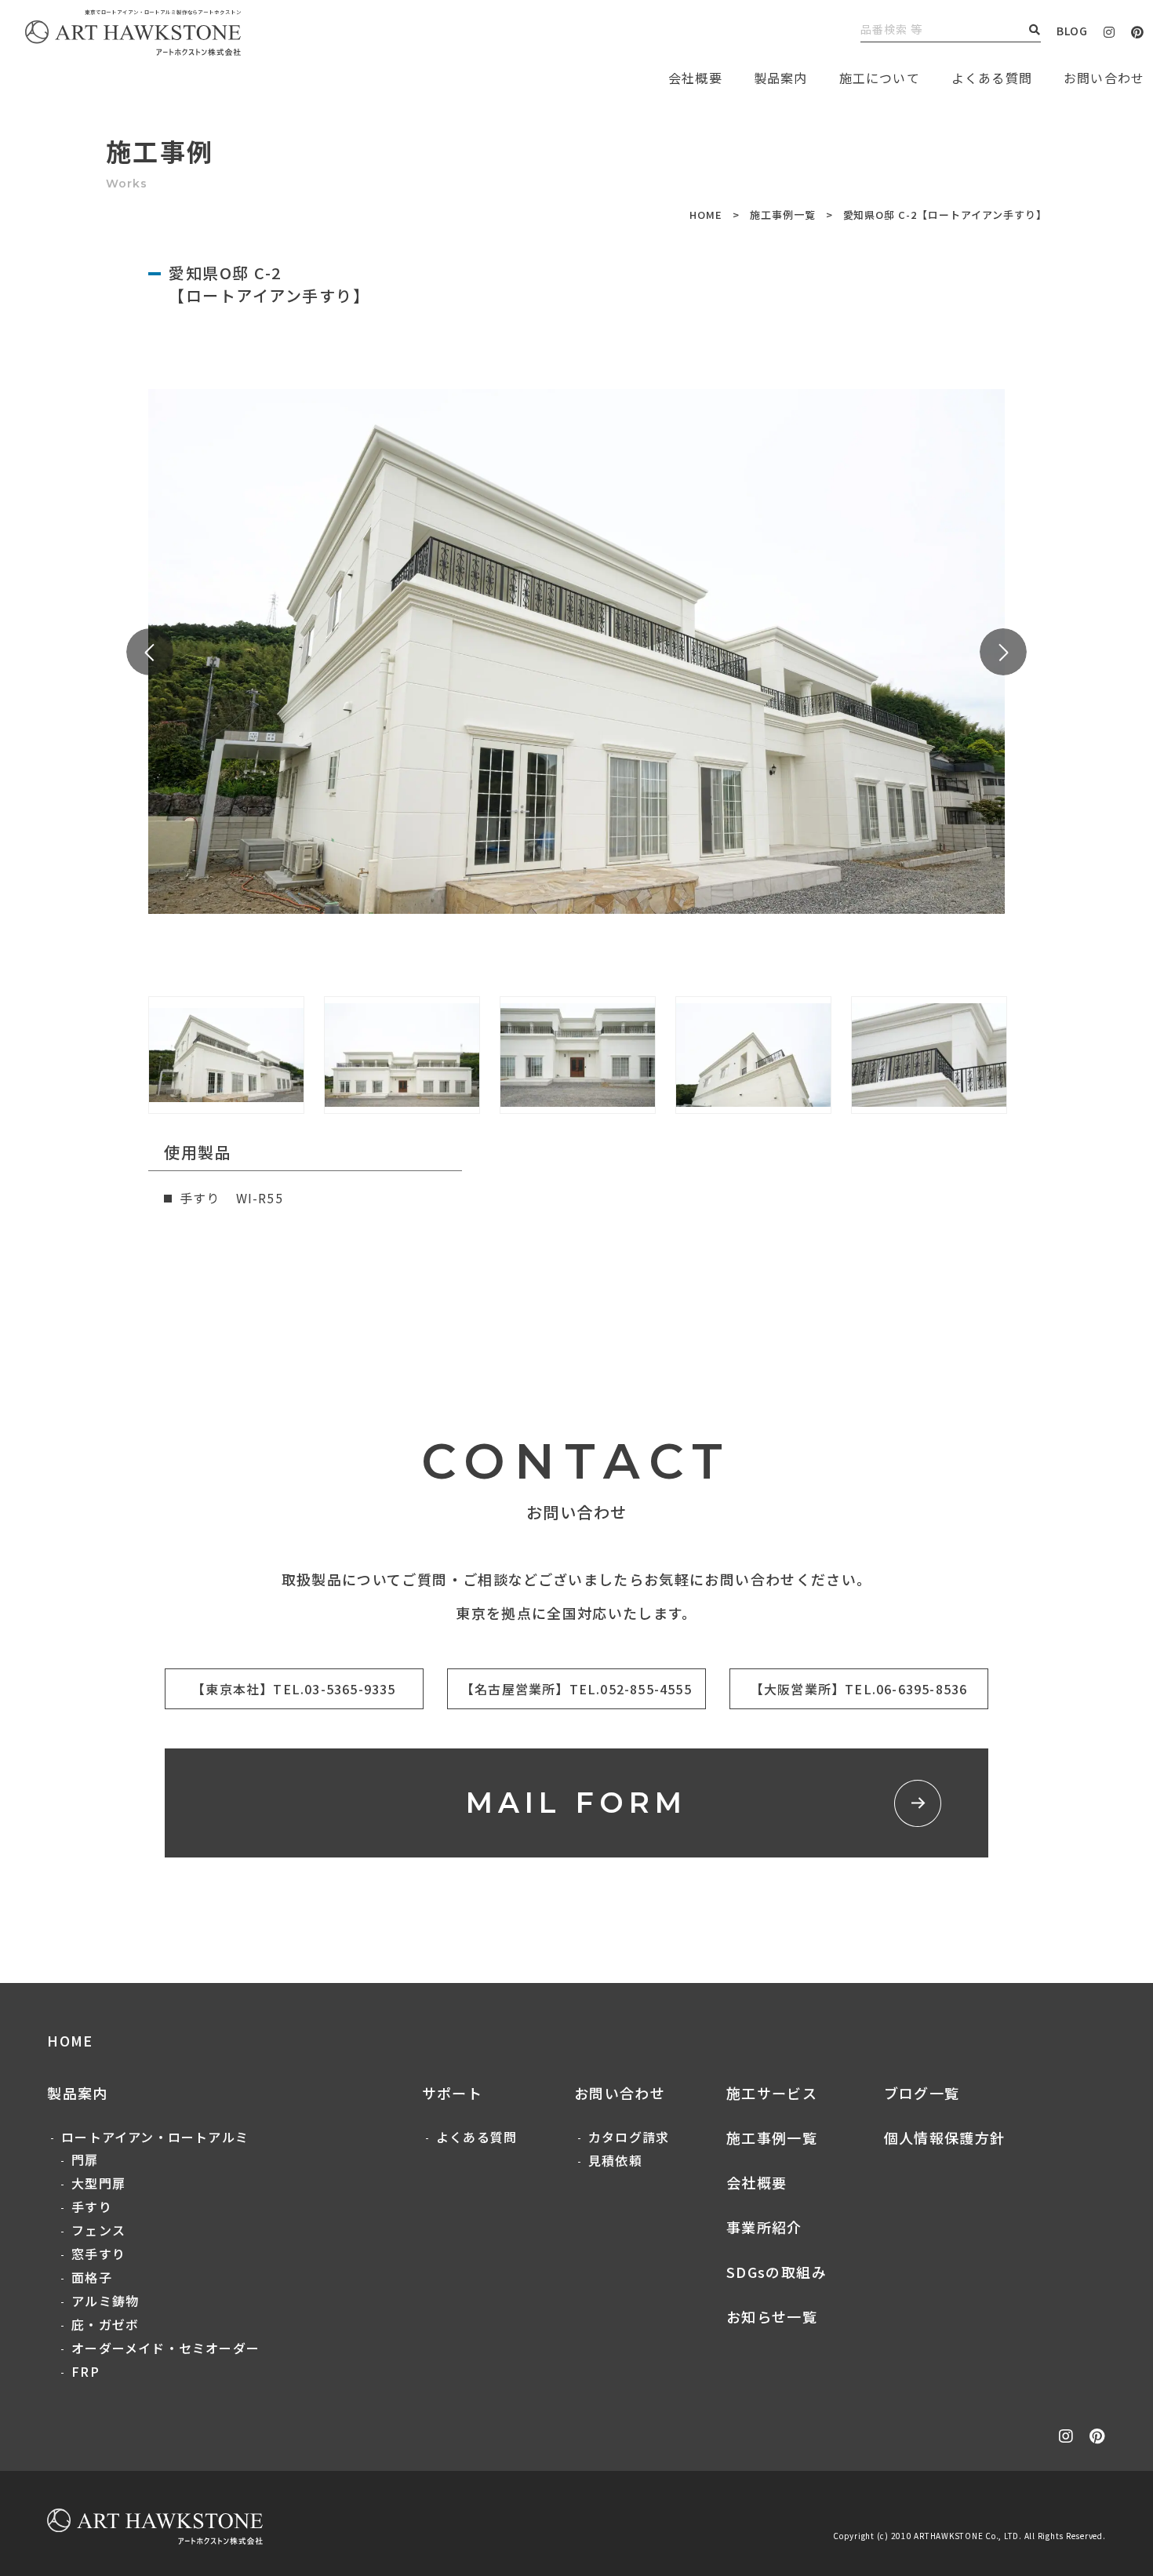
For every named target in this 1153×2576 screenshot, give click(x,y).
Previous (150, 652)
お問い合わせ (620, 2093)
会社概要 (757, 2182)
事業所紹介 (764, 2227)
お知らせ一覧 (772, 2316)
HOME (706, 215)
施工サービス (772, 2093)
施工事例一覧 (783, 215)
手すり (92, 2207)
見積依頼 (615, 2160)
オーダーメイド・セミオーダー (165, 2348)
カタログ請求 (629, 2137)
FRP (85, 2371)
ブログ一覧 (922, 2093)
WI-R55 (260, 1198)
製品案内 (781, 78)
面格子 (92, 2277)
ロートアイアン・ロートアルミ (155, 2137)
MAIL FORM (577, 1803)
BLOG (1072, 31)
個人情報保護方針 (945, 2138)
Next (1003, 652)
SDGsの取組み (777, 2272)
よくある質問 (992, 78)
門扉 (85, 2159)
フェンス (98, 2230)
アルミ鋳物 (105, 2301)
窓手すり (98, 2254)
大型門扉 (98, 2183)
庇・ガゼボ (105, 2324)
